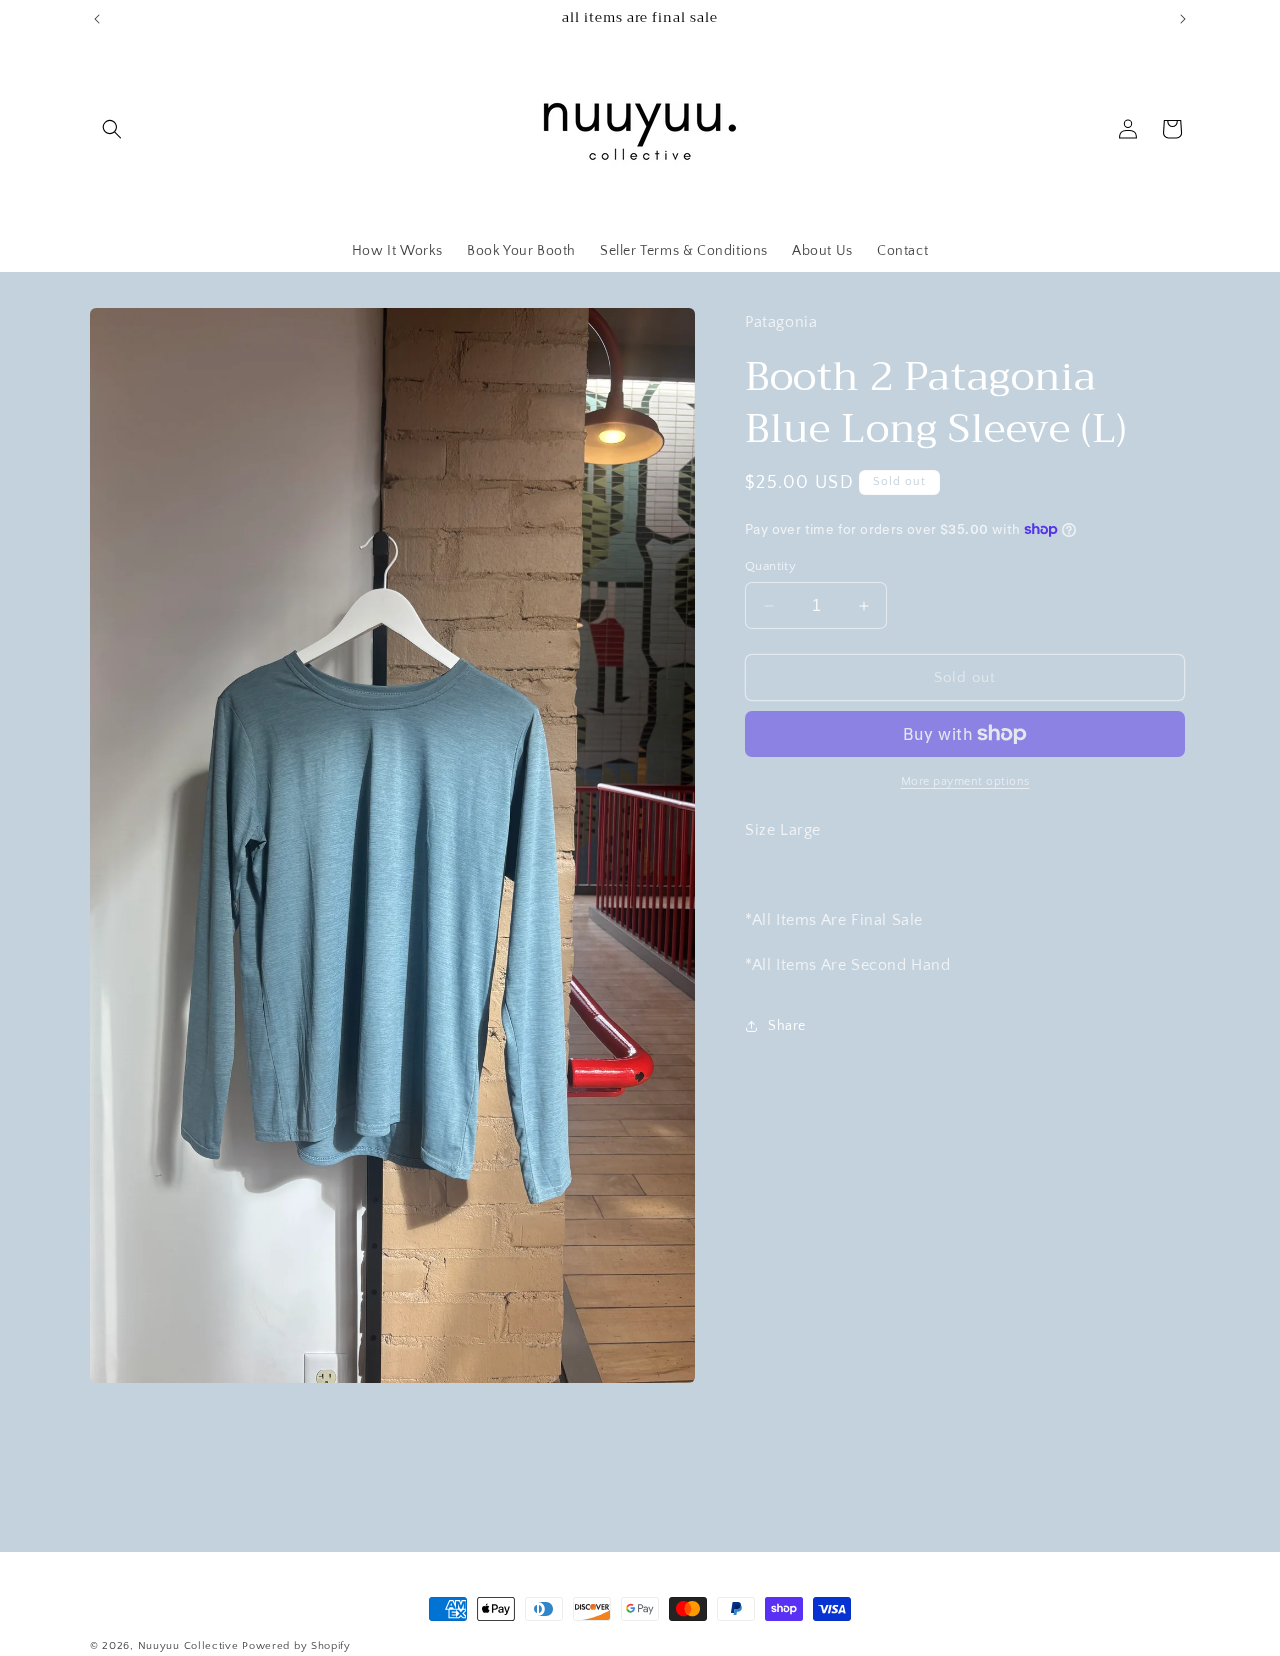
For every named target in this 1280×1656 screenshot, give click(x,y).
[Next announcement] (1183, 19)
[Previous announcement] (97, 19)
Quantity (770, 566)
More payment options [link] (965, 781)
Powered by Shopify (296, 1646)
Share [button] (787, 1026)
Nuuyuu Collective (188, 1646)
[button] (112, 129)
